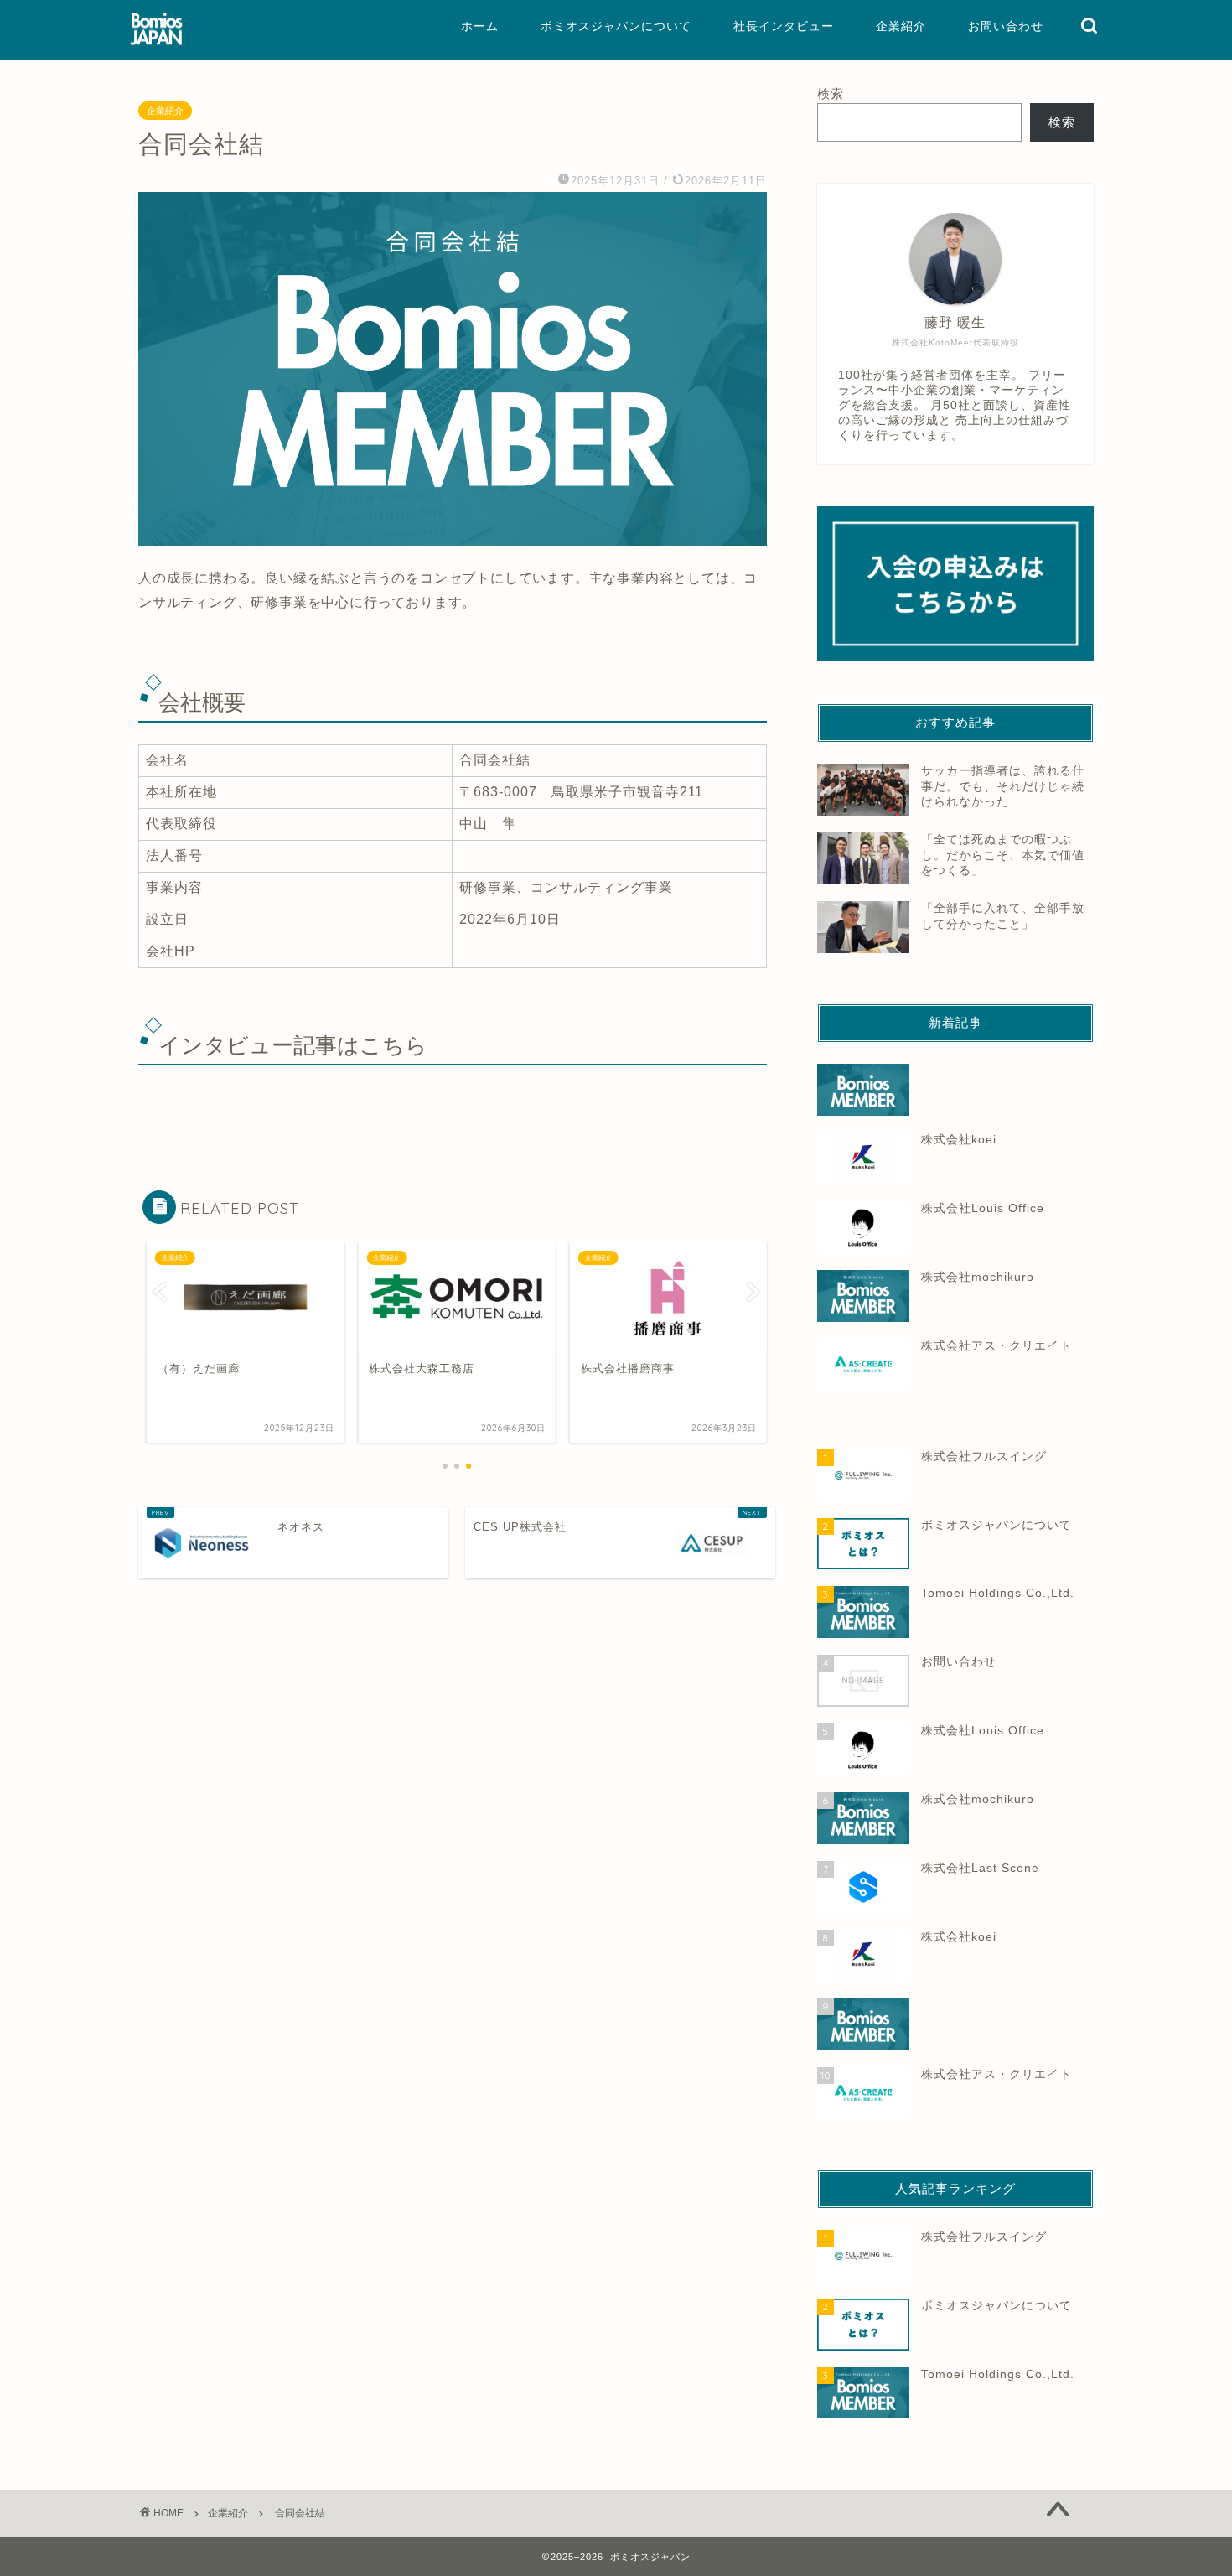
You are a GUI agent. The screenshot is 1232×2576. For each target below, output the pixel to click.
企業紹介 (901, 26)
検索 (831, 93)
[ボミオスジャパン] (156, 44)
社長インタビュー (784, 26)
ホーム (480, 26)
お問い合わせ (1006, 26)
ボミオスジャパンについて (616, 26)
